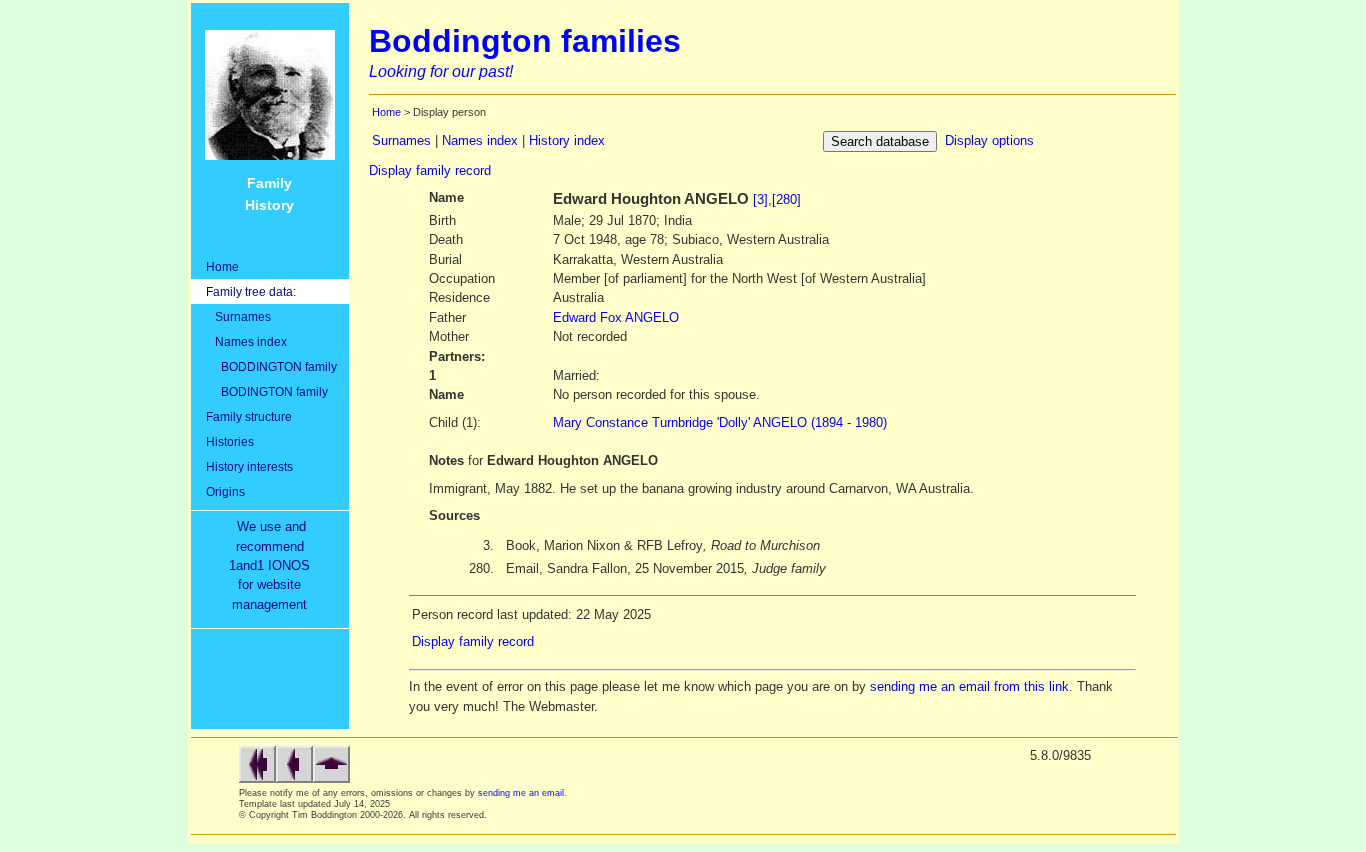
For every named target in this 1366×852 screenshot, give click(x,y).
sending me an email (521, 793)
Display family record (430, 170)
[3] (760, 199)
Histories (230, 441)
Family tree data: (251, 291)
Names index (246, 341)
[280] (786, 199)
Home (222, 266)
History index (567, 140)
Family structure (249, 416)
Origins (225, 491)
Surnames (238, 316)
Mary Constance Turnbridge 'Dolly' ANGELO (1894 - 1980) (720, 422)
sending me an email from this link (969, 686)
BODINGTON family (267, 391)
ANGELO (616, 317)
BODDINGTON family (271, 366)
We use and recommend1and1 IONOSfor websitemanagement (273, 565)
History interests (249, 466)
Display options (989, 140)
